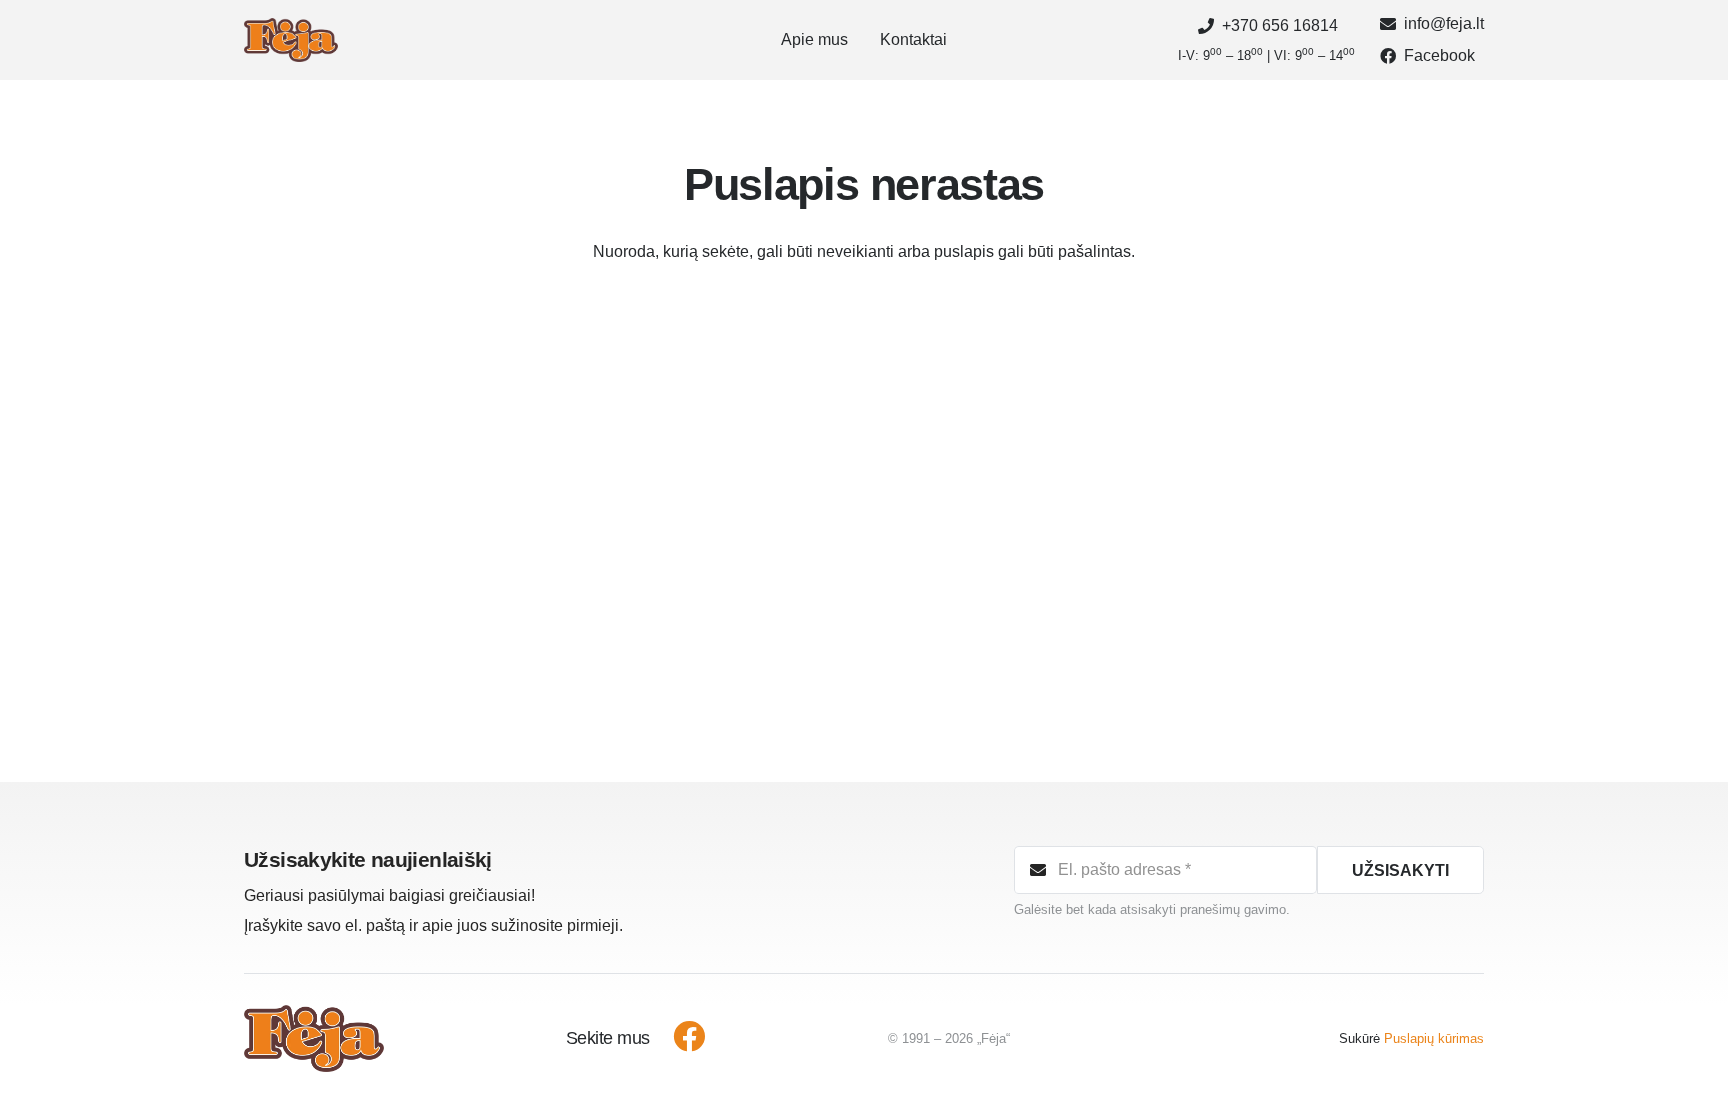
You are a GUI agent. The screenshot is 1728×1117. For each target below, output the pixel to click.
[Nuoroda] (291, 40)
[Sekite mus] (678, 1039)
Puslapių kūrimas (1434, 1038)
